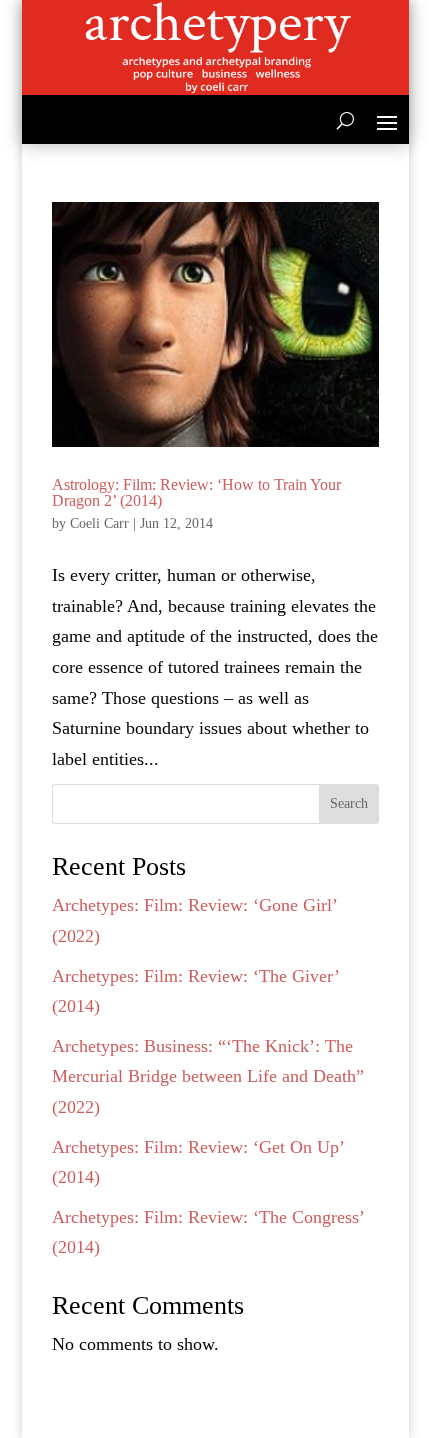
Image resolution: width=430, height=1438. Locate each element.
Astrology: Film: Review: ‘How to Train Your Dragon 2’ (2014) (196, 492)
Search (349, 803)
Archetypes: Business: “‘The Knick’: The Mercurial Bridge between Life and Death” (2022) (208, 1076)
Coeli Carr (99, 523)
